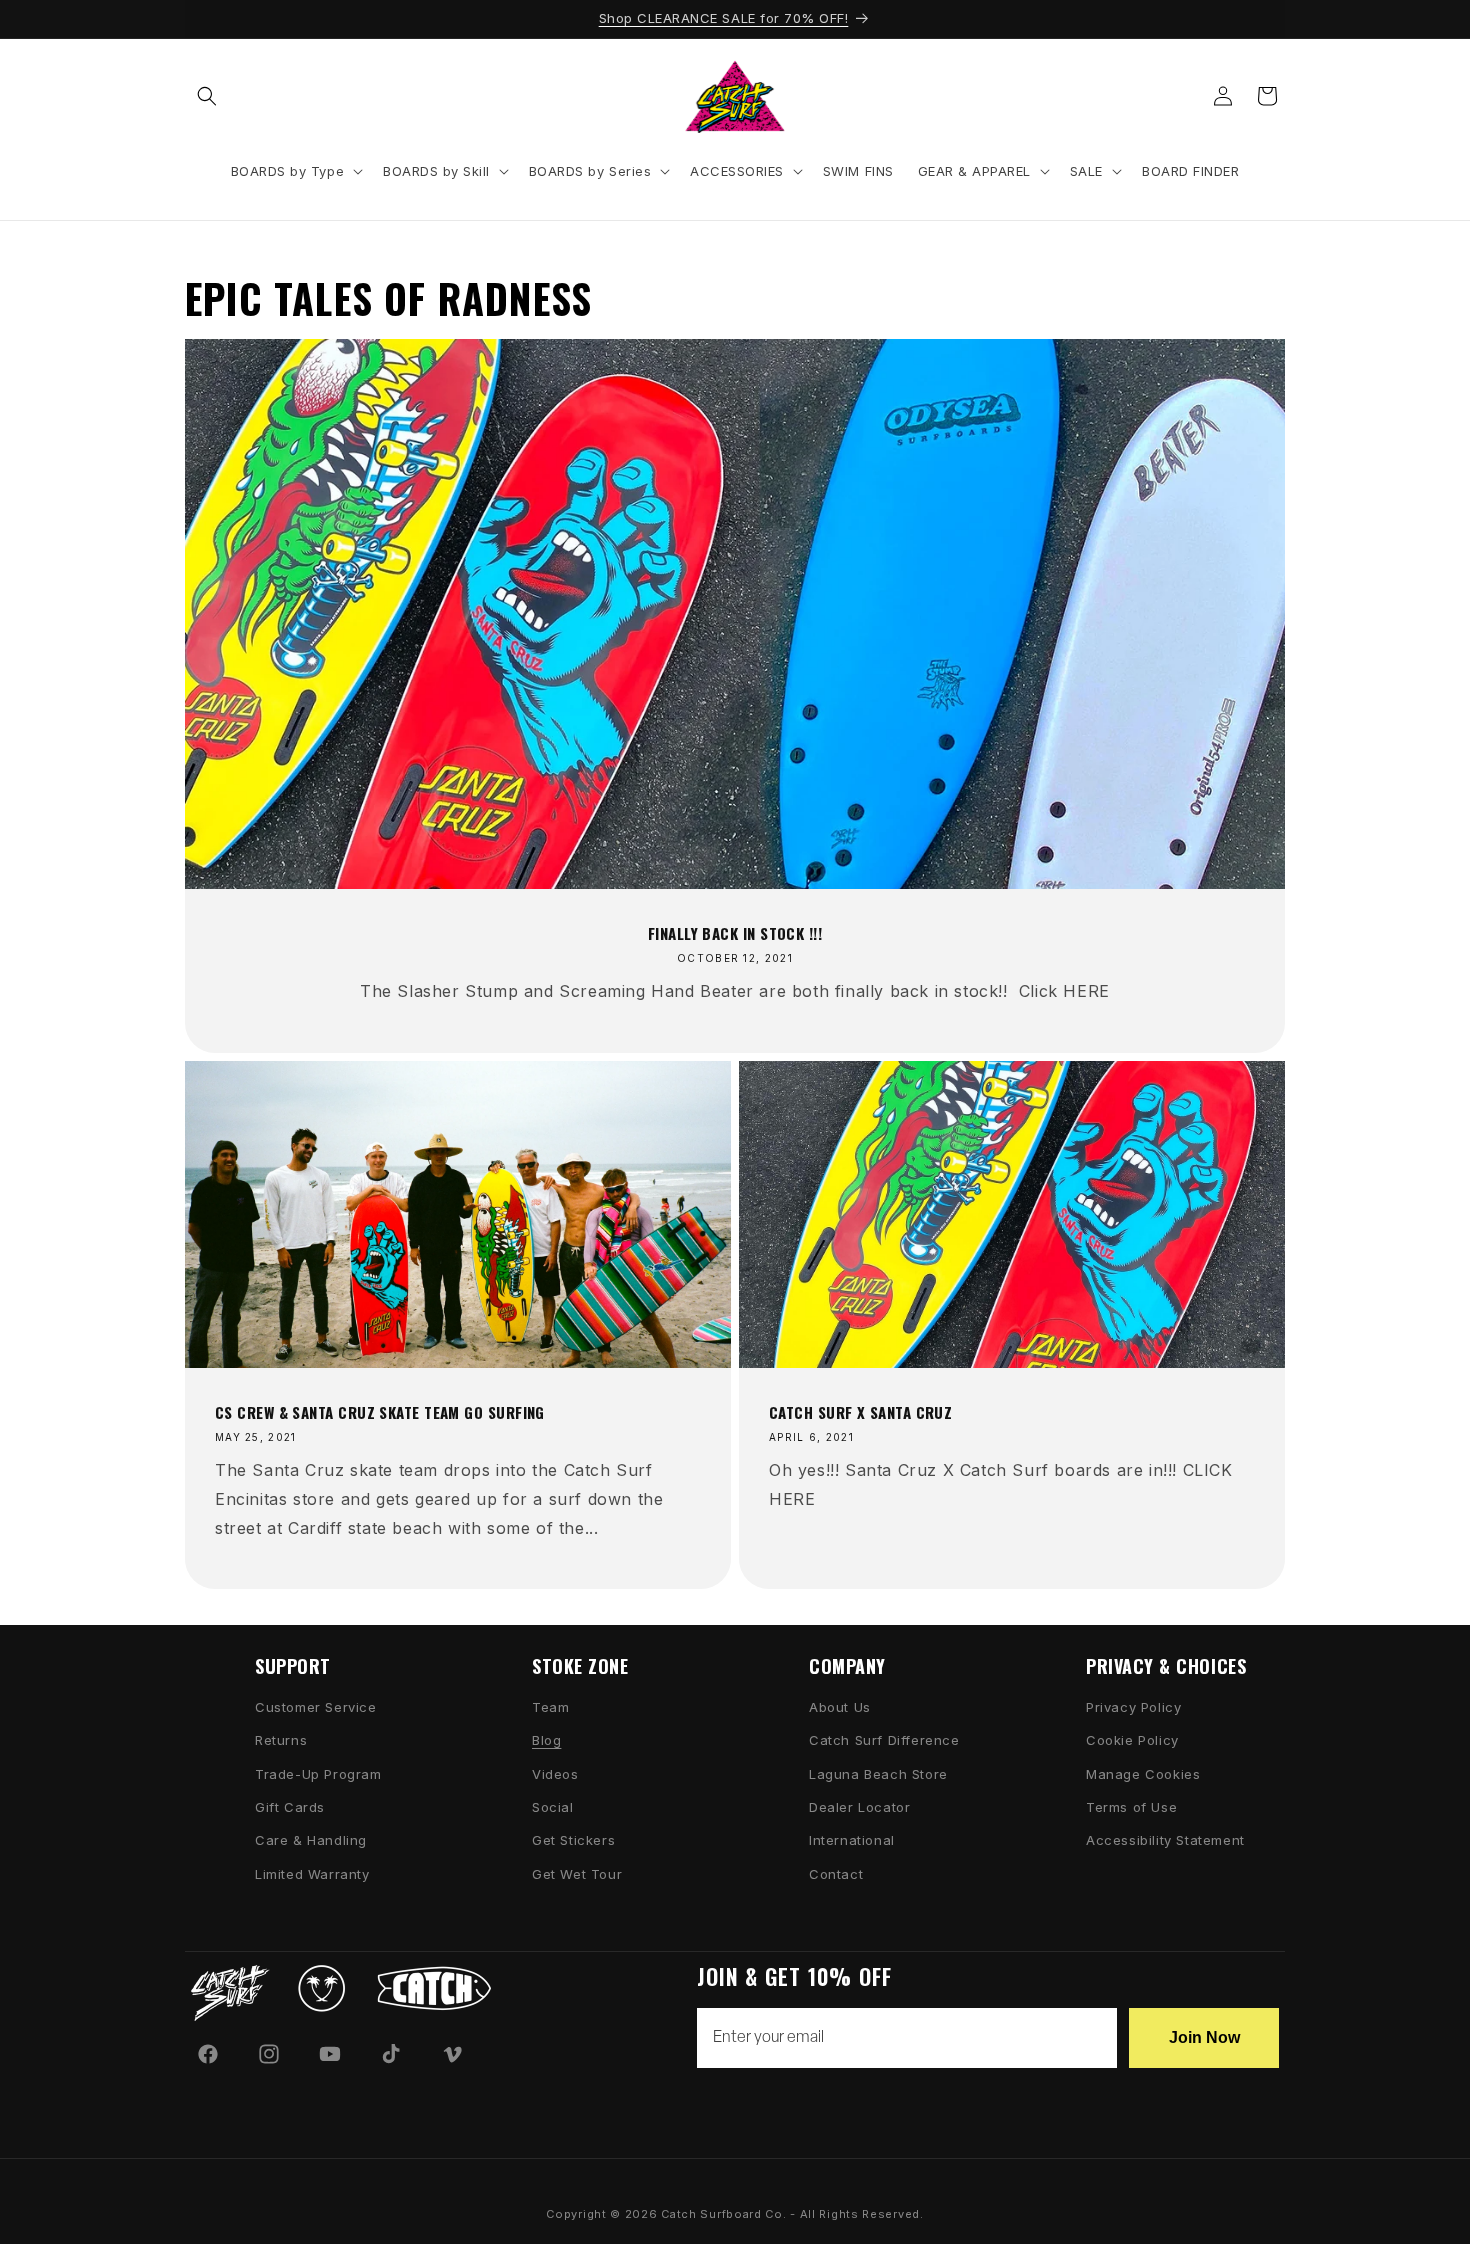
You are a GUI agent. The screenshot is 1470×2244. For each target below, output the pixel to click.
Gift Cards (290, 1807)
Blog (546, 1740)
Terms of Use (1131, 1807)
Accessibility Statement (1165, 1840)
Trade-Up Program (318, 1774)
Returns (281, 1740)
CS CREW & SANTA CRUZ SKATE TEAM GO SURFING (380, 1412)
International (852, 1840)
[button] (207, 96)
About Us (840, 1707)
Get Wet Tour (577, 1874)
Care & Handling (311, 1840)
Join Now (1204, 2037)
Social (553, 1807)
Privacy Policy (1133, 1707)
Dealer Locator (859, 1807)
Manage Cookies (1143, 1774)
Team (550, 1707)
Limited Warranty (312, 1874)
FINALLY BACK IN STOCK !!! (735, 933)
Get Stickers (573, 1840)
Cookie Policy (1132, 1740)
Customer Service (316, 1707)
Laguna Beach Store (878, 1774)
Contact (836, 1874)
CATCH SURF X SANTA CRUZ (860, 1412)
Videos (555, 1774)
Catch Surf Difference (884, 1740)
